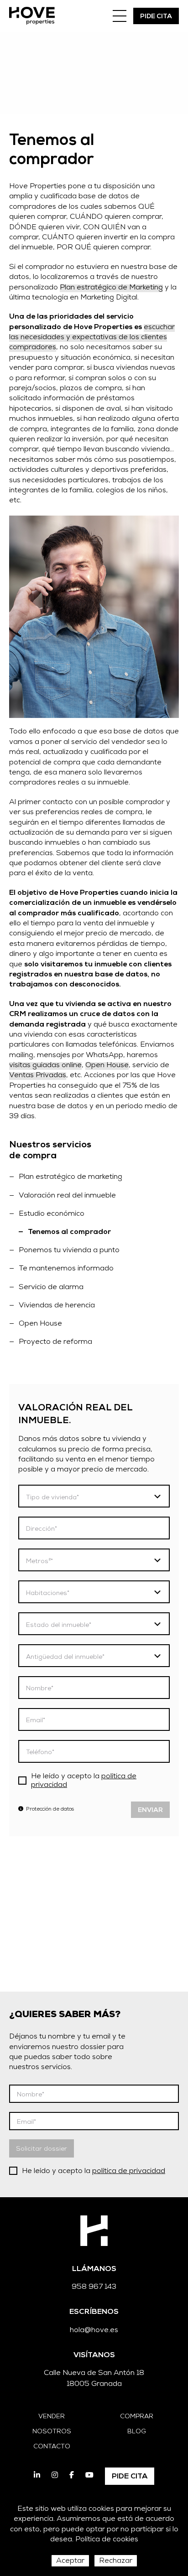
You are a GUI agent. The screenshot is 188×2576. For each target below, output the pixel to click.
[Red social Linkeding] (37, 2476)
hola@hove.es (94, 2331)
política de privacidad (129, 2172)
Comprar (137, 2417)
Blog (137, 2432)
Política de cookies (107, 2540)
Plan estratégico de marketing (70, 1177)
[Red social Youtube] (89, 2476)
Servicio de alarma (51, 1288)
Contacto (52, 2447)
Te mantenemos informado (66, 1269)
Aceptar (70, 2561)
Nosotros (52, 2432)
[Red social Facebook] (72, 2476)
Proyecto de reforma (55, 1342)
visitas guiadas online (45, 1066)
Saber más (36, 1943)
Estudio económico (52, 1214)
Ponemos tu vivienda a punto (69, 1251)
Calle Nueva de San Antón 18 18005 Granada (94, 2379)
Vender (52, 2417)
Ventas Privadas (38, 1076)
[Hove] (32, 16)
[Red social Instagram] (55, 2476)
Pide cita (156, 17)
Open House (40, 1324)
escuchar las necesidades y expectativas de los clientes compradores (92, 338)
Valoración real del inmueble (67, 1196)
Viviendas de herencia (57, 1306)
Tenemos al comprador (69, 1233)
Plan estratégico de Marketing (111, 288)
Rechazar (116, 2561)
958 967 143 (94, 2287)
